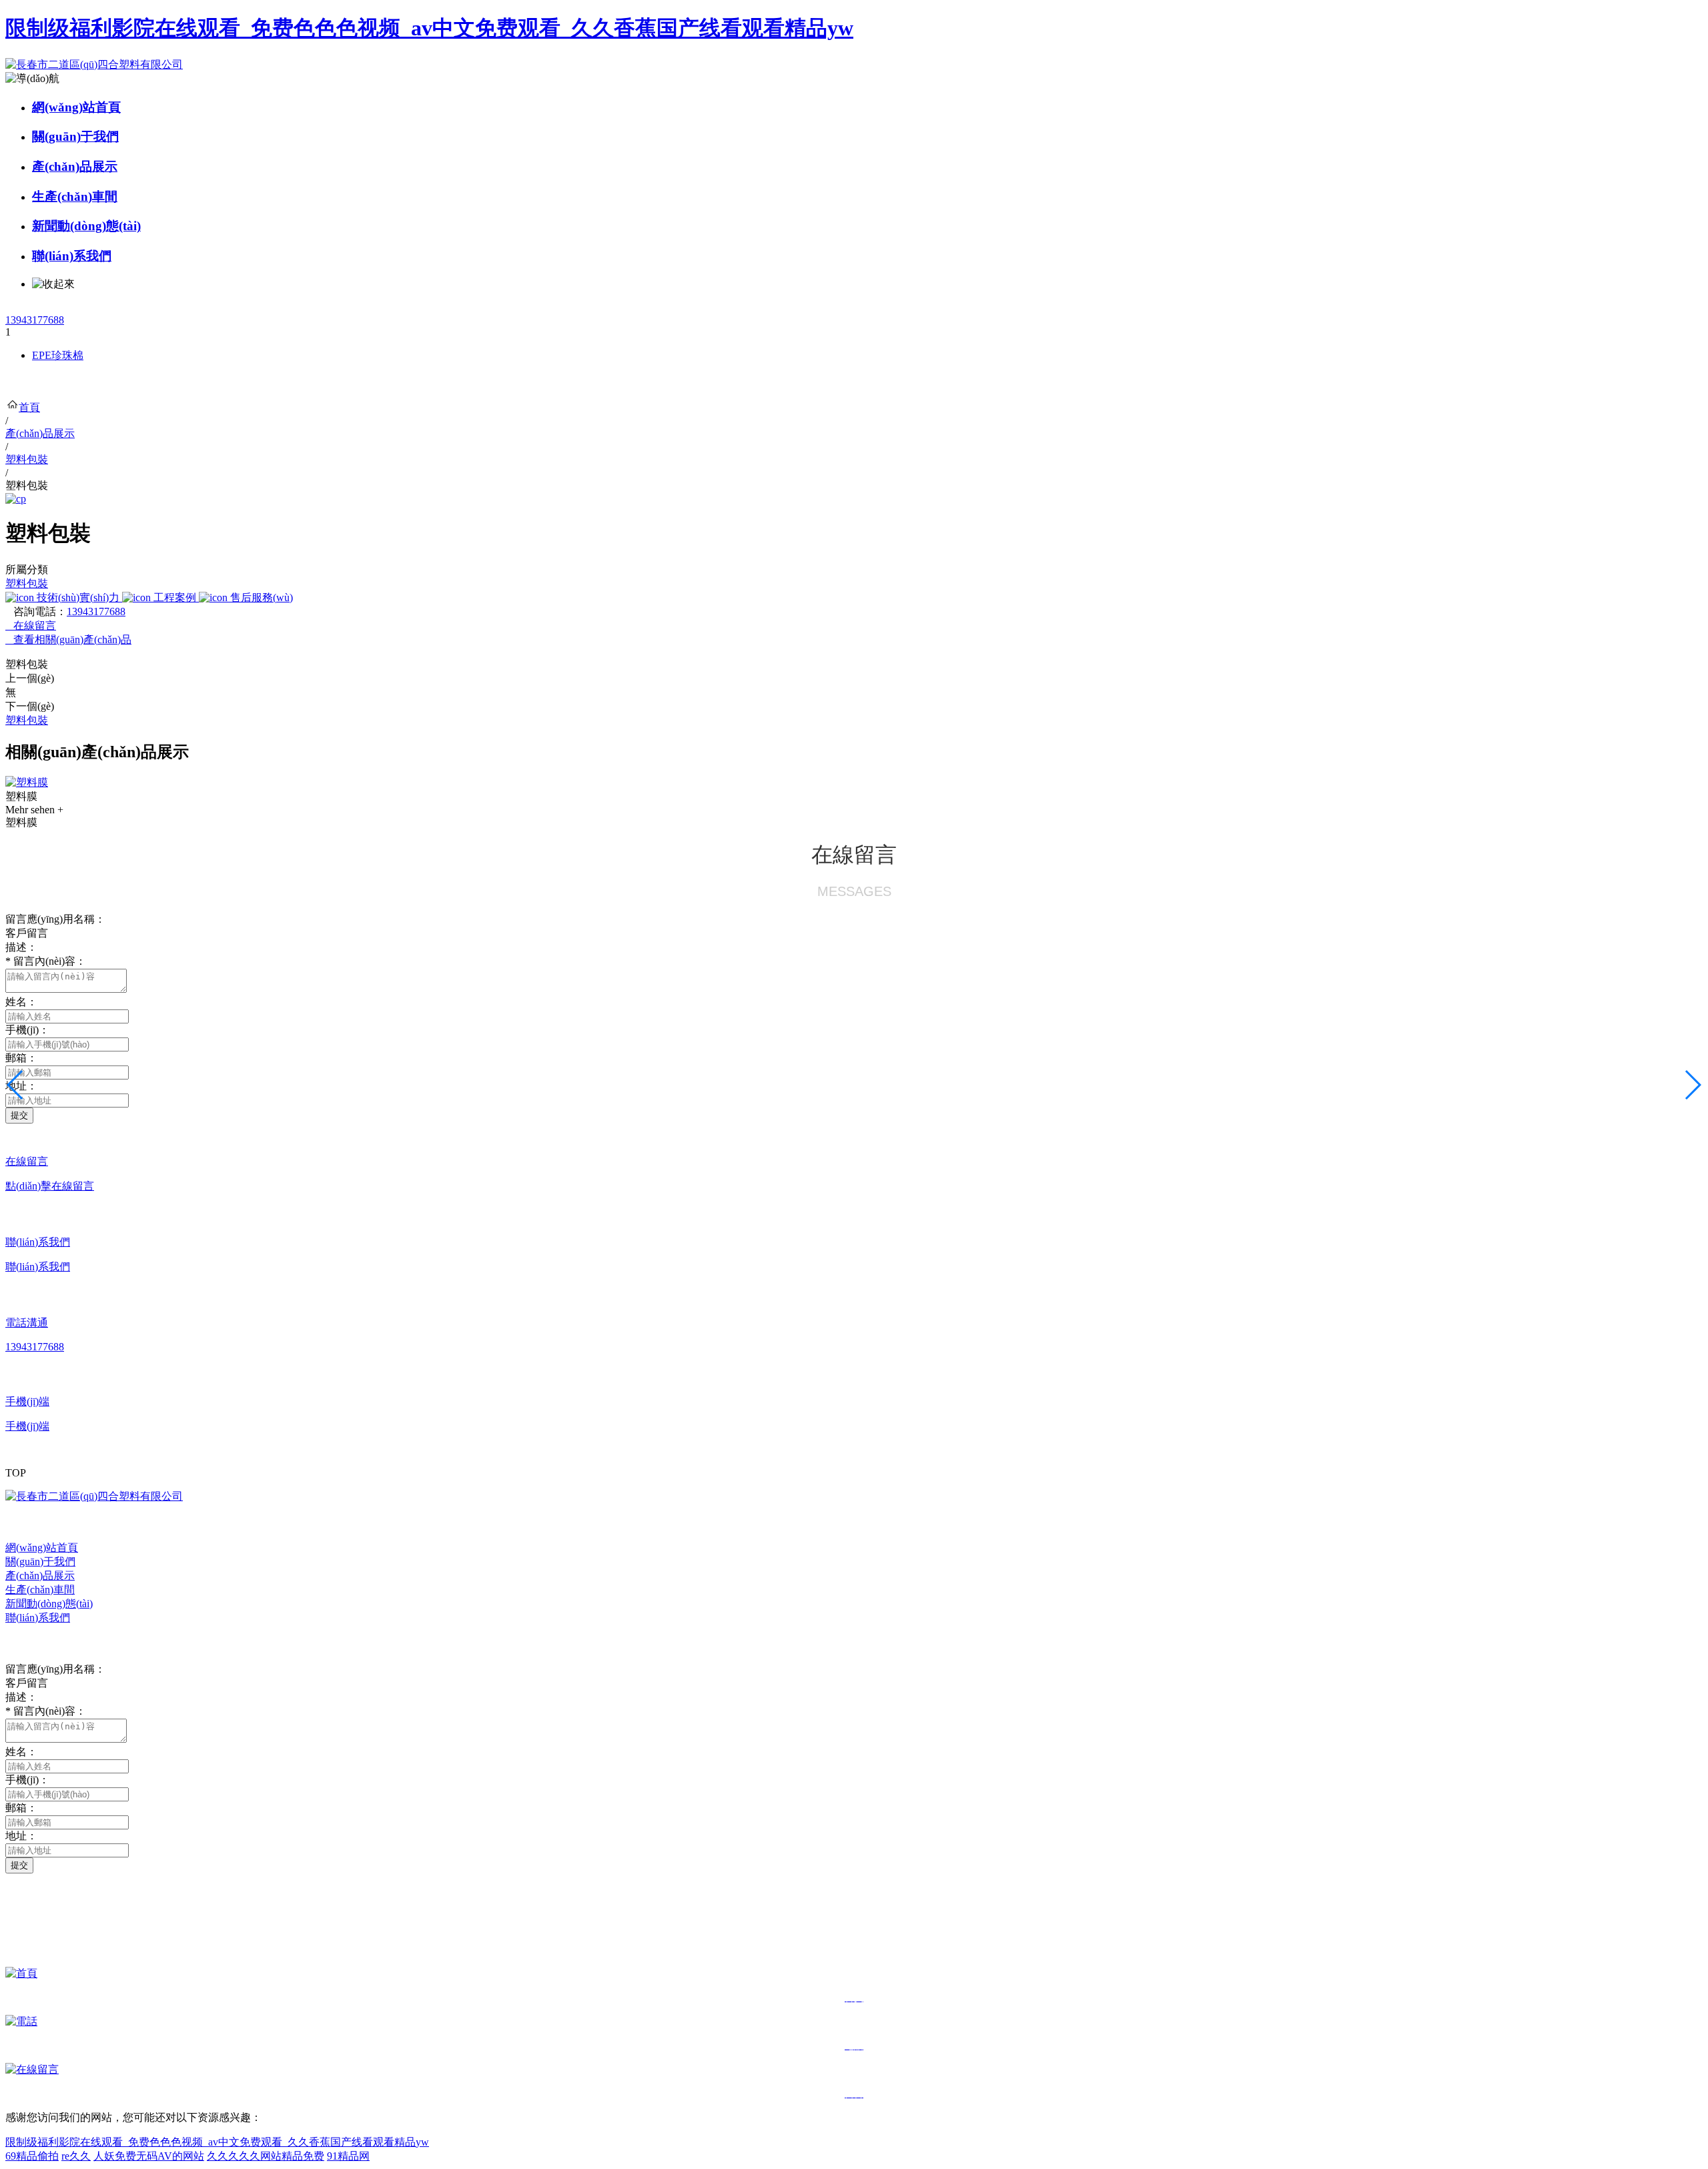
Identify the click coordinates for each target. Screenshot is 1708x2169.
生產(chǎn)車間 (75, 196)
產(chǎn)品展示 (75, 166)
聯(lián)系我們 (72, 256)
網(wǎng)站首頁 (76, 107)
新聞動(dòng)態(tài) (86, 226)
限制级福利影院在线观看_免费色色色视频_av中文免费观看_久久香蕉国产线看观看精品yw (429, 28)
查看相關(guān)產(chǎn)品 (68, 639)
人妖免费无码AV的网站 (149, 2156)
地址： (21, 1836)
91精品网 (348, 2156)
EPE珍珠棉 (58, 355)
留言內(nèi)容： (46, 961)
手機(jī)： (27, 1030)
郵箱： (21, 1058)
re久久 (76, 2156)
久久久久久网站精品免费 (266, 2156)
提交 (19, 1115)
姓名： (21, 1002)
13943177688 (35, 320)
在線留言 (31, 625)
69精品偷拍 (32, 2156)
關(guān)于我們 (75, 136)
